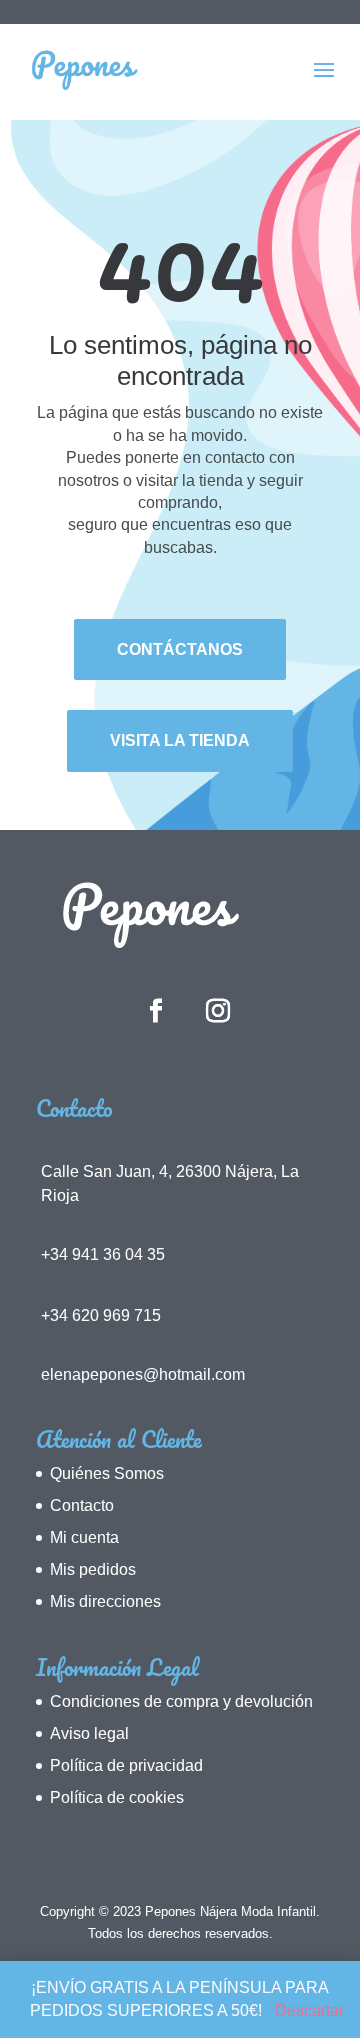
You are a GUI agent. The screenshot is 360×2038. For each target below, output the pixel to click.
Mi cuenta (84, 1537)
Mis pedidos (93, 1569)
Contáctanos (180, 649)
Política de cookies (117, 1797)
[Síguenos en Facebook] (156, 1012)
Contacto (82, 1505)
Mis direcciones (105, 1601)
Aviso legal (89, 1733)
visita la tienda (180, 740)
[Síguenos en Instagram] (218, 1012)
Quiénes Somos (107, 1473)
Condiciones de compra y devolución (181, 1701)
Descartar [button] (309, 2010)
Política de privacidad (126, 1765)
